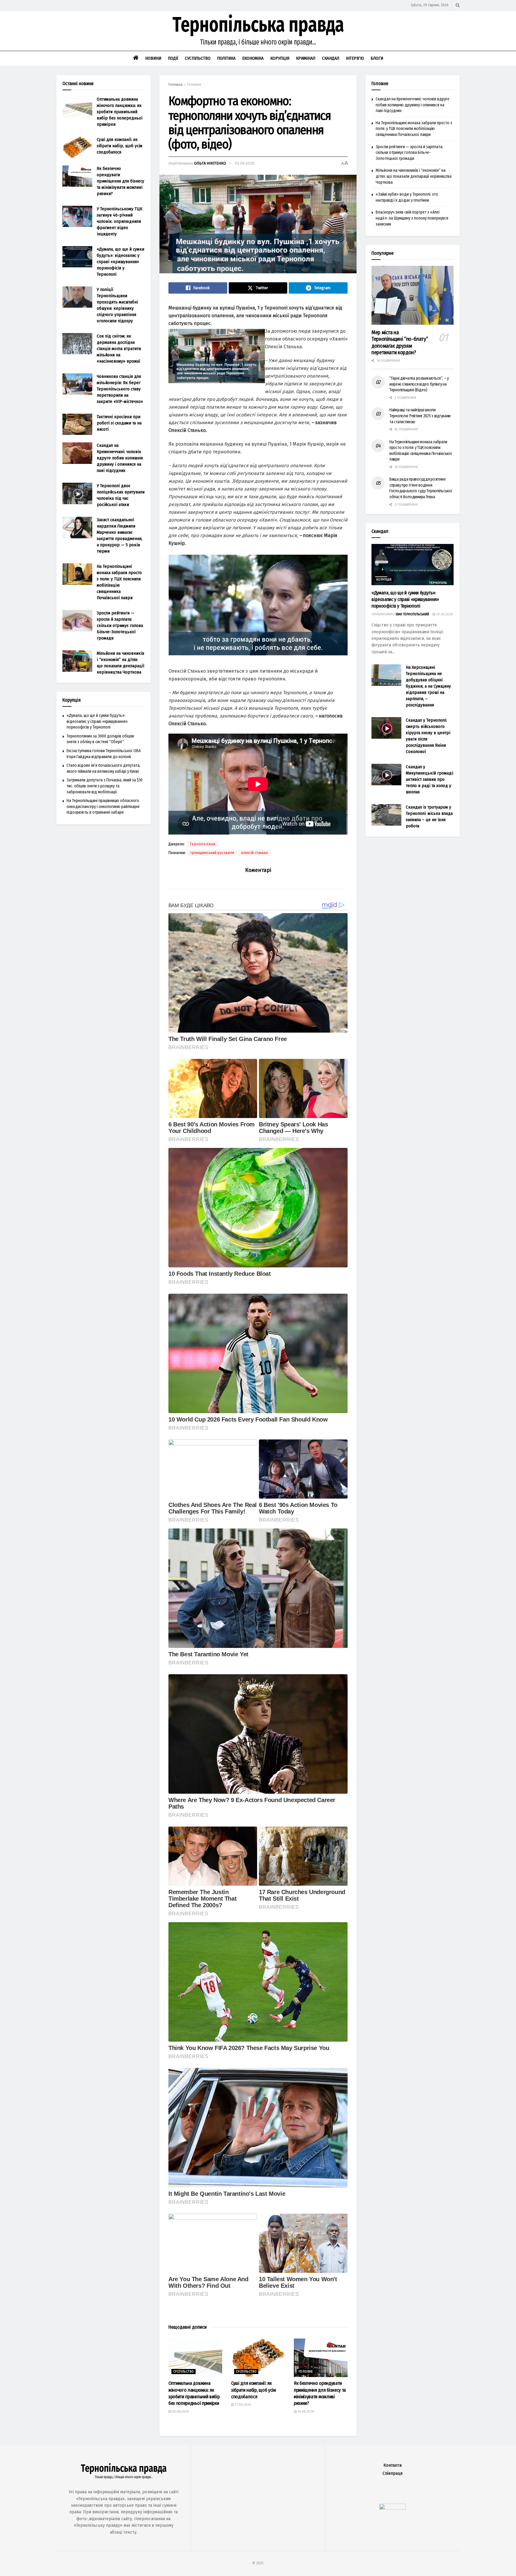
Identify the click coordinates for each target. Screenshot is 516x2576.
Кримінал (306, 58)
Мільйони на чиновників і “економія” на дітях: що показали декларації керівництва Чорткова (414, 176)
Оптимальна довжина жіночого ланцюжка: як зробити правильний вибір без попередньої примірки (120, 112)
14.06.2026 (305, 2412)
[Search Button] (458, 5)
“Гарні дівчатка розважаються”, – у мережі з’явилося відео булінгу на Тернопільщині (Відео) (419, 384)
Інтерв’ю (355, 58)
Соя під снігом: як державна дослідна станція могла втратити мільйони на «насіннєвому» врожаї (119, 349)
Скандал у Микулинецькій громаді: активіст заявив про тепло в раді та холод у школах (430, 779)
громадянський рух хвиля (212, 853)
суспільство (183, 2372)
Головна (175, 85)
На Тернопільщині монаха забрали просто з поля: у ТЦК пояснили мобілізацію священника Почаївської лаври (414, 129)
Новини (153, 58)
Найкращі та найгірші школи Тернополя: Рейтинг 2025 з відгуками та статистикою (420, 416)
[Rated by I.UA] (392, 2508)
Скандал (331, 58)
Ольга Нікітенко (210, 163)
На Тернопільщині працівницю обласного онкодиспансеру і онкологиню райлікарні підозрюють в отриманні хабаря (103, 806)
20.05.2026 (444, 614)
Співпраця (393, 2473)
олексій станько (254, 853)
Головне (194, 85)
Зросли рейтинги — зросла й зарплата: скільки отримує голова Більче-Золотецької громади (120, 625)
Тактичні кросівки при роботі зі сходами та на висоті (119, 423)
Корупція (280, 58)
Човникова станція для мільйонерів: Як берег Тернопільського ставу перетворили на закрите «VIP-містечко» (120, 389)
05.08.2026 (180, 2412)
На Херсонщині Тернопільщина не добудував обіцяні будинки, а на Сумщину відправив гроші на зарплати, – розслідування (428, 686)
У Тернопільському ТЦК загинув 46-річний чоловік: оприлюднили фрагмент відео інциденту (119, 221)
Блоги (377, 58)
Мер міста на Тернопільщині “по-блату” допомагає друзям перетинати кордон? (400, 343)
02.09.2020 (245, 163)
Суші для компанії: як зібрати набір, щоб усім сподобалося (254, 2390)
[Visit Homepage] (258, 31)
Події (173, 58)
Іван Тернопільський (412, 614)
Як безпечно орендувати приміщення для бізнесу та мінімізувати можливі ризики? (120, 181)
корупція (384, 580)
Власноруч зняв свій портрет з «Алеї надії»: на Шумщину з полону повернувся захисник (412, 218)
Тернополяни (203, 844)
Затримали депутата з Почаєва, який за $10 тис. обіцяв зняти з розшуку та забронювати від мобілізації (105, 786)
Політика (226, 58)
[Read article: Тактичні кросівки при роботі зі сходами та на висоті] (77, 424)
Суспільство (198, 58)
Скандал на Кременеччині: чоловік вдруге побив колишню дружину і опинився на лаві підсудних (120, 458)
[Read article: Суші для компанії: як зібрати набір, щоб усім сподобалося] (258, 2358)
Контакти (393, 2465)
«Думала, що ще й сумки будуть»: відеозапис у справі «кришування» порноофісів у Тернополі (120, 262)
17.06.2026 (242, 2405)
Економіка (253, 58)
